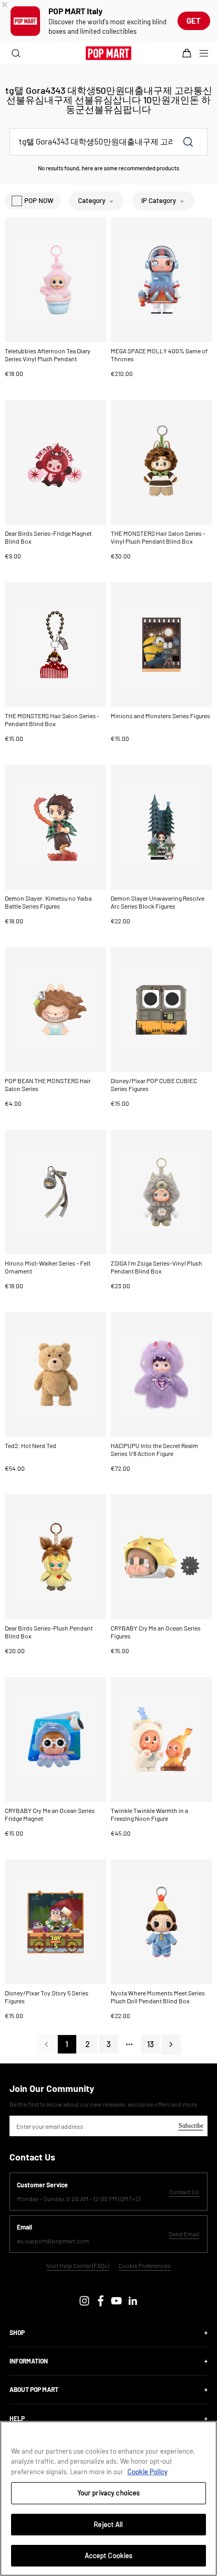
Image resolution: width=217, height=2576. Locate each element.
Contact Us (184, 2191)
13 (150, 2044)
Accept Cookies (109, 2555)
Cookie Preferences (145, 2266)
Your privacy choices (109, 2493)
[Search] (14, 53)
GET (194, 21)
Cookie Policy (147, 2472)
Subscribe (191, 2126)
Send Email (184, 2234)
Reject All (108, 2524)
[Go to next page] (171, 2044)
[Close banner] (5, 5)
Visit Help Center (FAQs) (78, 2266)
